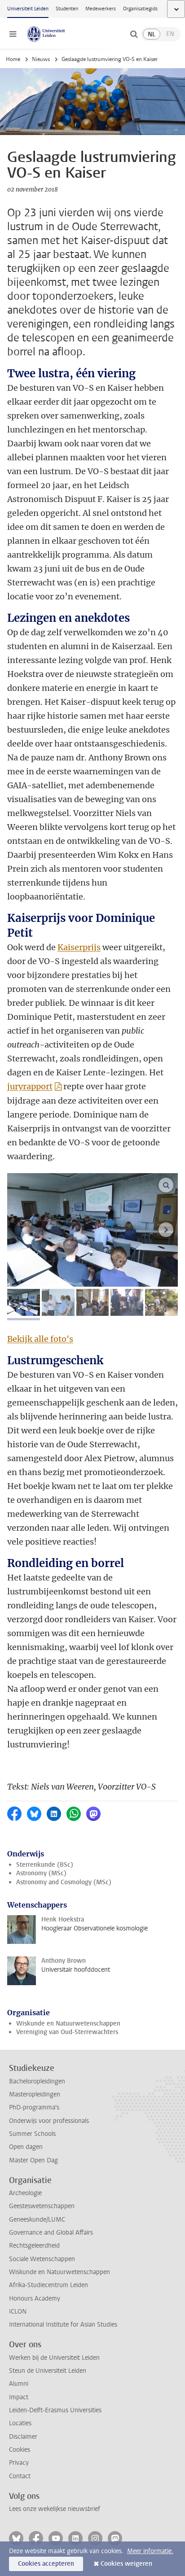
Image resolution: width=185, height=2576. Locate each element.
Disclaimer (23, 2437)
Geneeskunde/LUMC (37, 2220)
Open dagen (26, 2147)
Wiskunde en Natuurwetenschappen (68, 2024)
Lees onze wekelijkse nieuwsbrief (55, 2509)
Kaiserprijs (79, 947)
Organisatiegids (140, 9)
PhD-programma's (34, 2107)
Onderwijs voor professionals (49, 2121)
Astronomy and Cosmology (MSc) (64, 1882)
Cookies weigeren (126, 2564)
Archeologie (25, 2193)
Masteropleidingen (35, 2094)
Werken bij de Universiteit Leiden (54, 2358)
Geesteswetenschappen (42, 2206)
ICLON (18, 2312)
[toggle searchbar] (134, 34)
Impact (19, 2397)
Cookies (20, 2450)
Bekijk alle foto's (40, 1339)
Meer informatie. (150, 2551)
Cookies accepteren (46, 2564)
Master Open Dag (33, 2160)
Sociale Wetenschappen (42, 2259)
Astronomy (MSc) (41, 1873)
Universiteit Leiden (28, 9)
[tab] (24, 1302)
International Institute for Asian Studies (63, 2325)
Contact (20, 2476)
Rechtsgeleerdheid (34, 2246)
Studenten (67, 9)
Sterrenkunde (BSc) (45, 1865)
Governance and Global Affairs (51, 2233)
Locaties (20, 2423)
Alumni (19, 2384)
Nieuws (41, 59)
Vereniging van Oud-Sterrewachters (67, 2032)
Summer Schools (32, 2134)
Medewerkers (101, 9)
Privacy (19, 2463)
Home (13, 59)
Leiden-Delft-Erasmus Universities (55, 2410)
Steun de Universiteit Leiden (48, 2371)
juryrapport (30, 1086)
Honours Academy (35, 2299)
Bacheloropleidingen (37, 2081)
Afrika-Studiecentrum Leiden (48, 2285)
